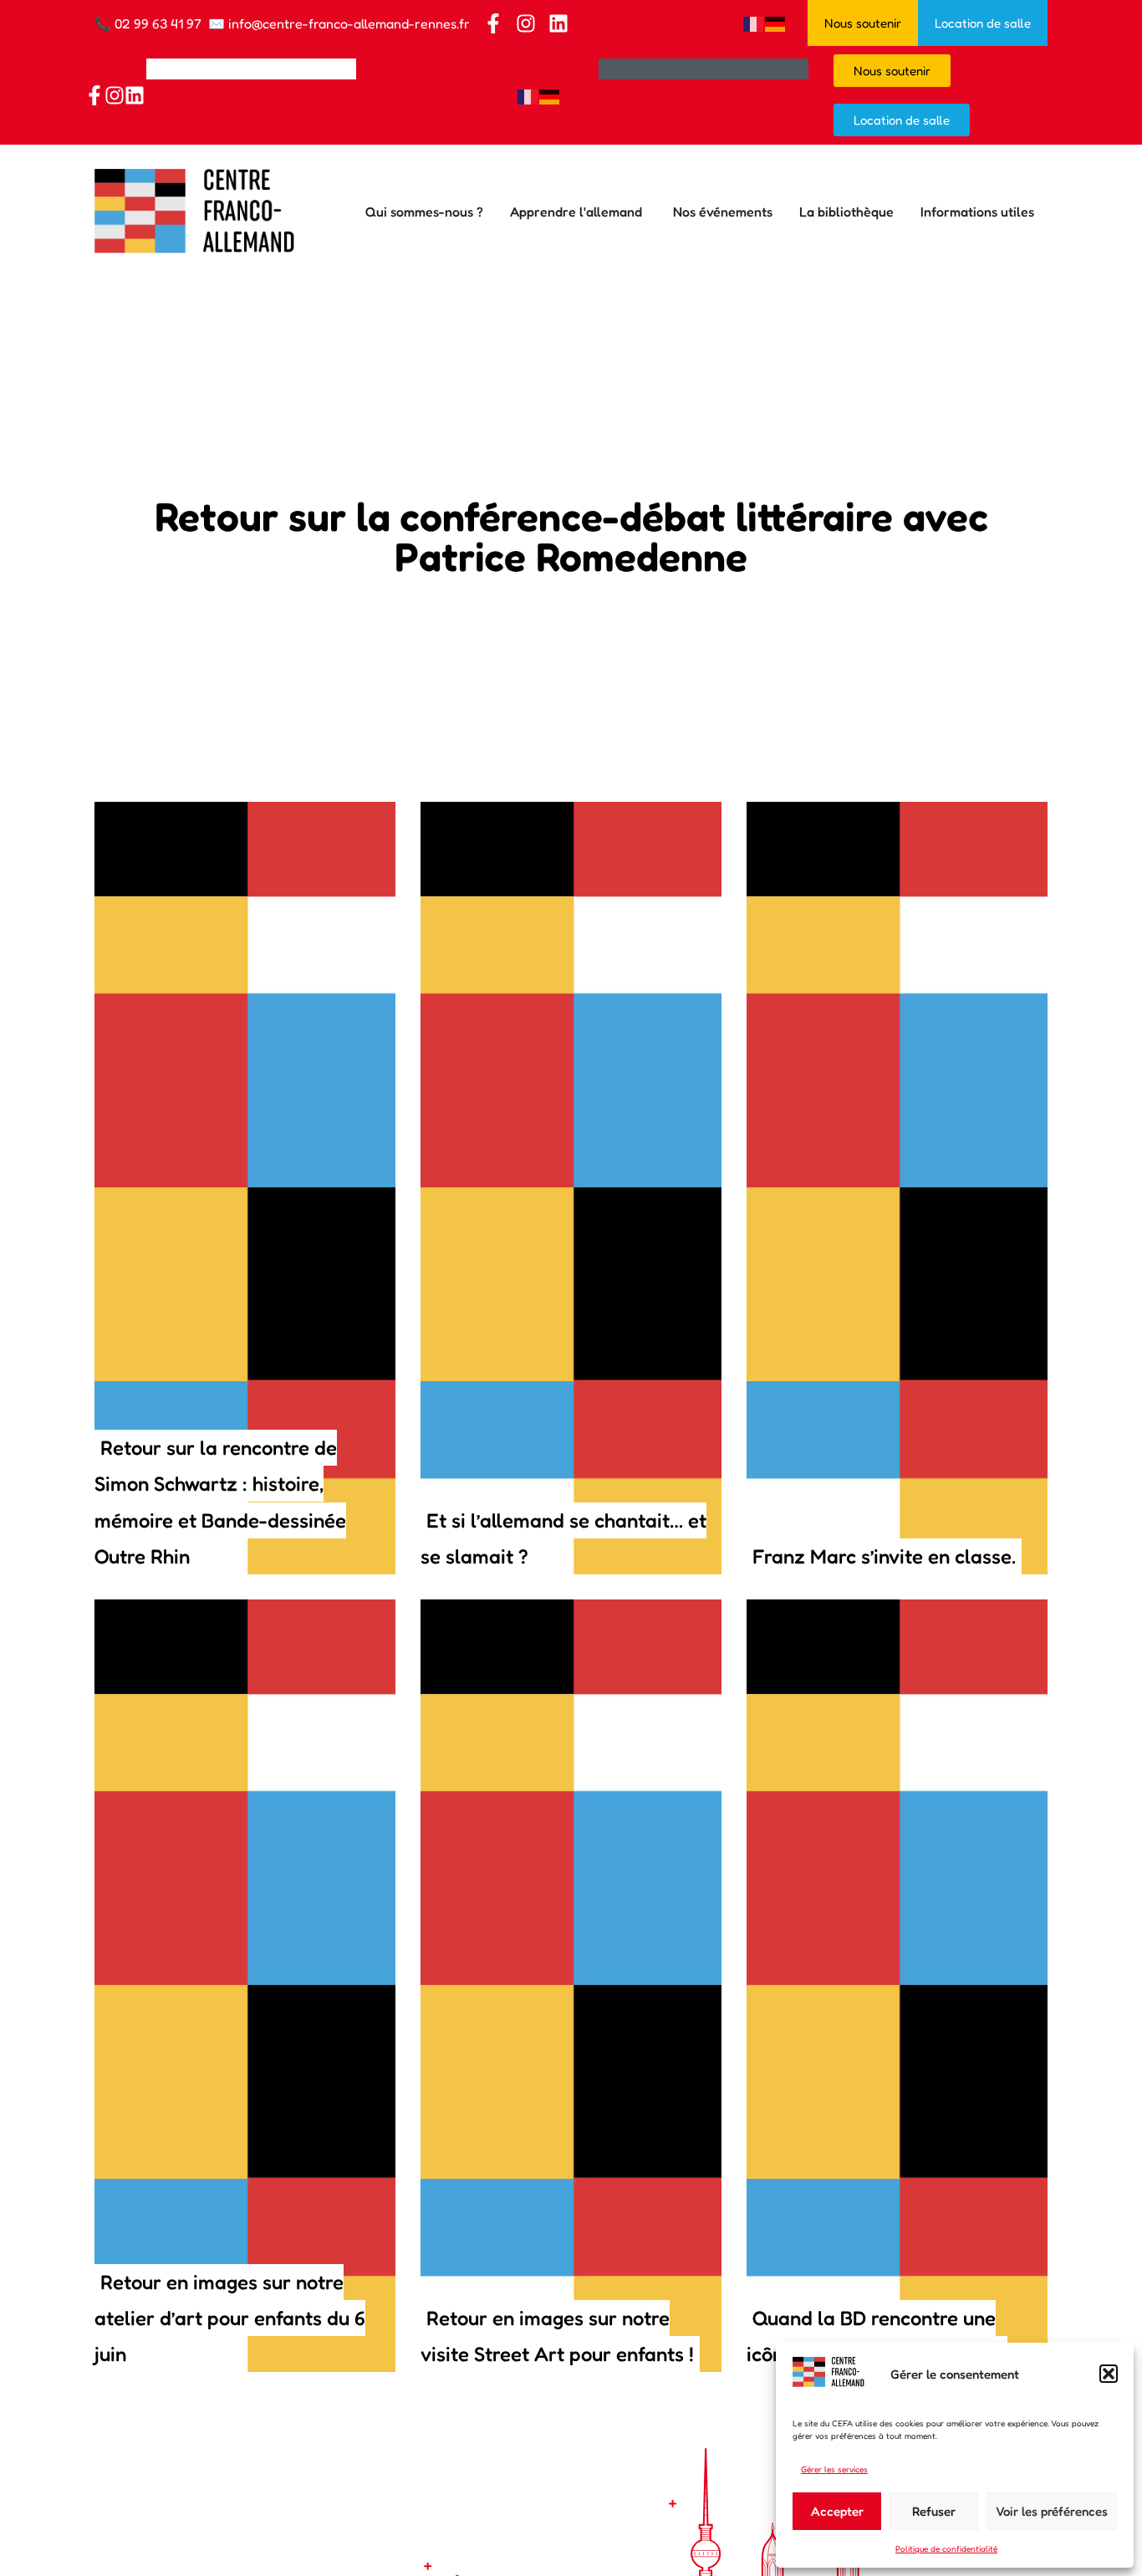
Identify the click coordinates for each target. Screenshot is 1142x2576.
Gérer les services (834, 2469)
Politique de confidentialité (946, 2548)
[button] (1109, 2374)
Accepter (837, 2511)
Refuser (934, 2511)
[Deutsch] (776, 23)
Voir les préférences (1052, 2511)
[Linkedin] (558, 23)
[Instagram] (526, 23)
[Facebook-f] (493, 23)
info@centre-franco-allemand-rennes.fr (349, 23)
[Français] (754, 23)
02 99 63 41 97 (158, 23)
